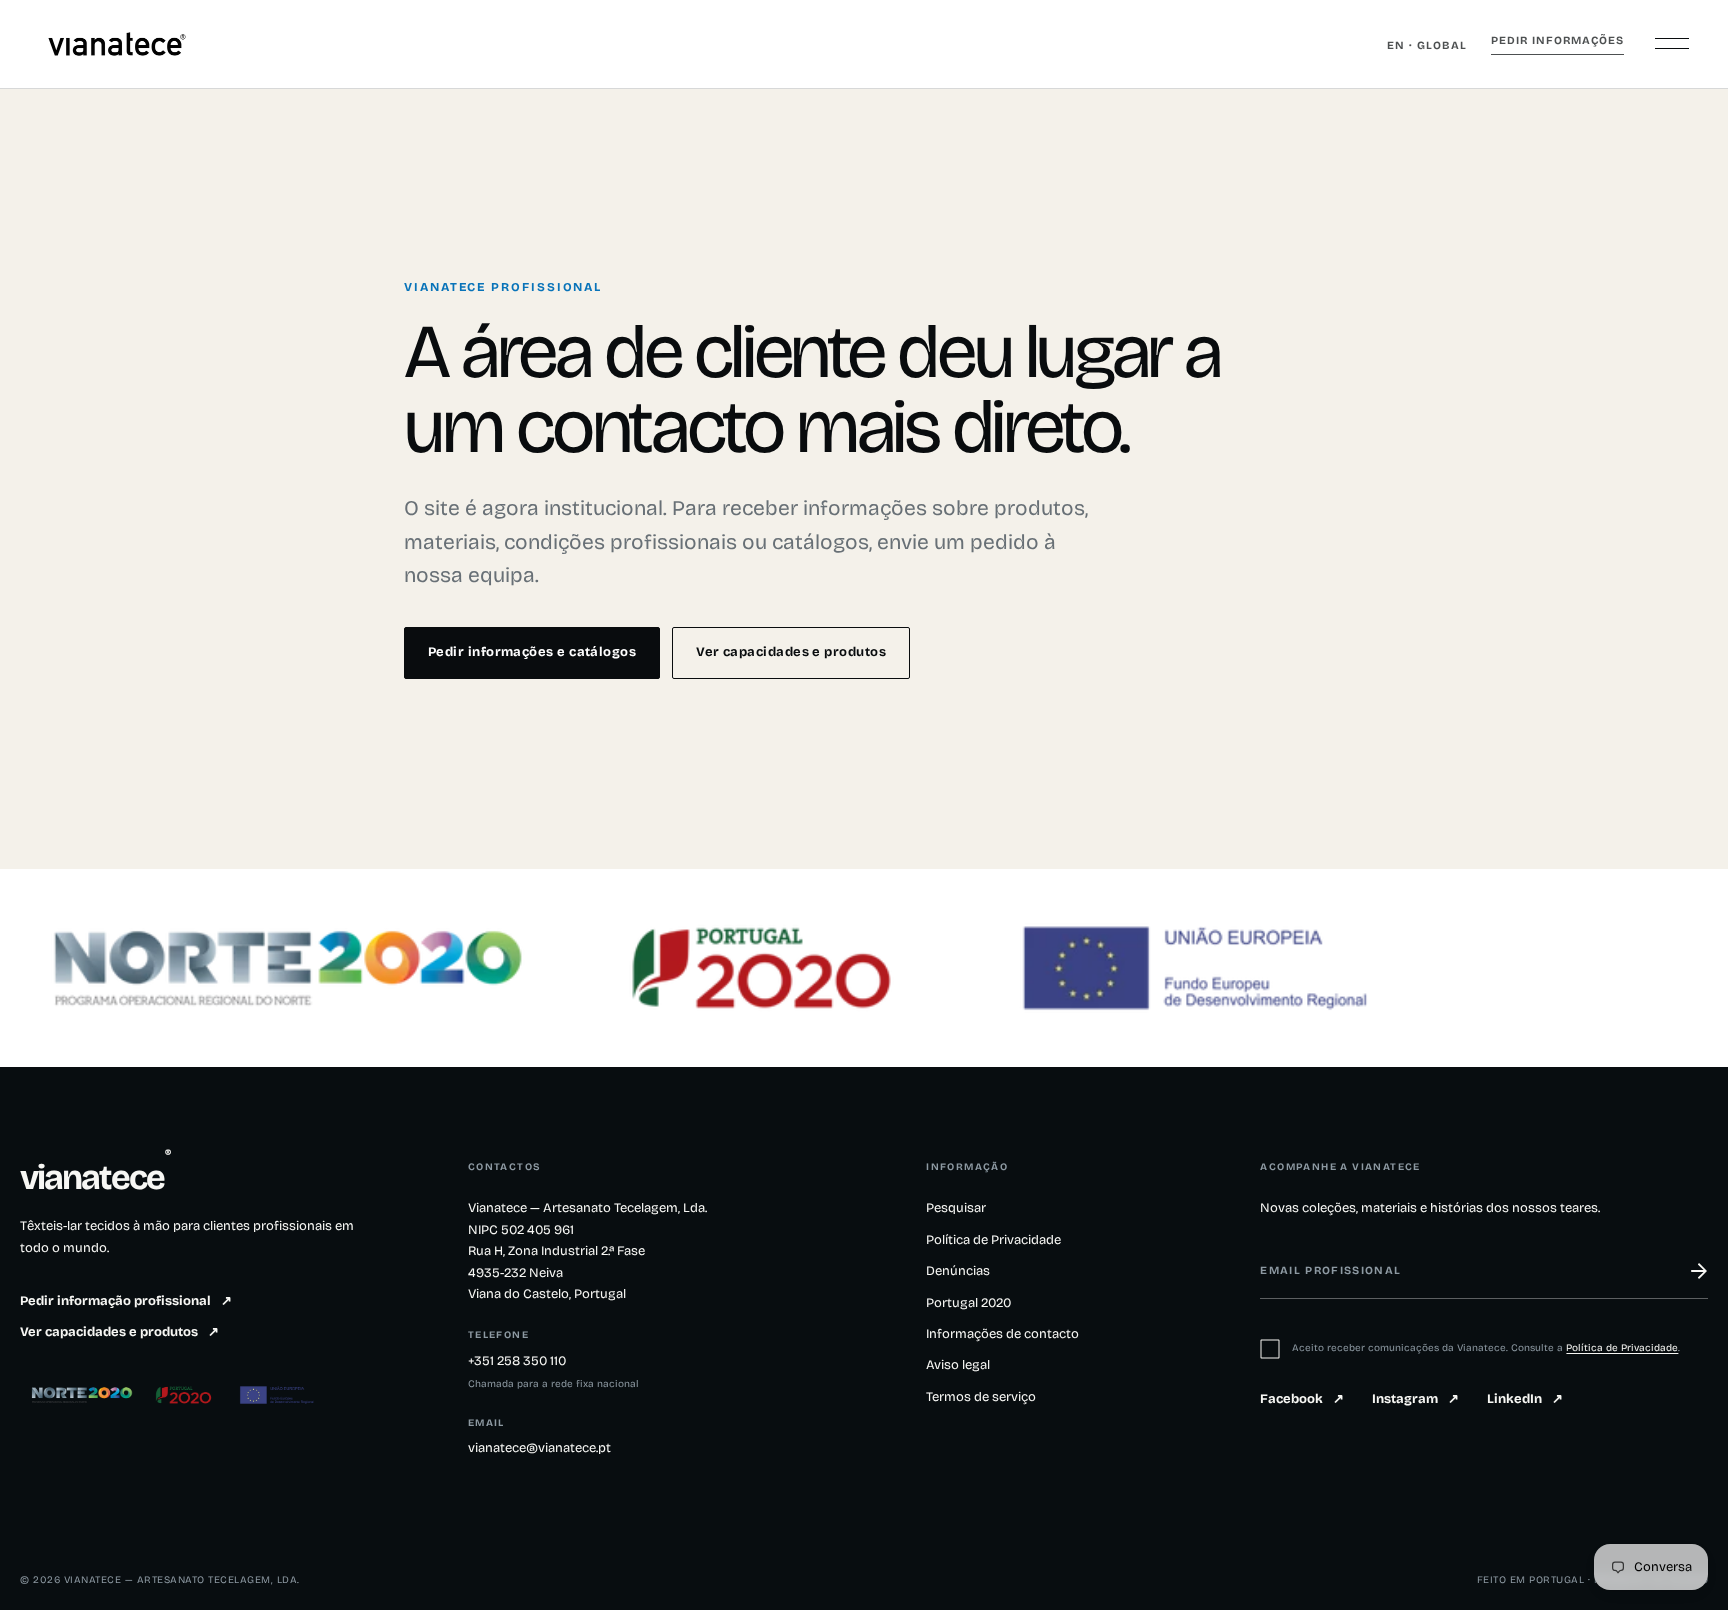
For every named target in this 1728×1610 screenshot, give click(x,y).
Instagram (1415, 1399)
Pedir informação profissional (126, 1301)
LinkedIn (1525, 1399)
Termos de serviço (981, 1397)
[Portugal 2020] (185, 1395)
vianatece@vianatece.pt (539, 1448)
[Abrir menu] (1672, 44)
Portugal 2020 (968, 1303)
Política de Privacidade (993, 1240)
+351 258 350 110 (517, 1361)
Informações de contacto (1002, 1334)
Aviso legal (958, 1365)
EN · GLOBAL (1427, 45)
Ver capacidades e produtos (791, 652)
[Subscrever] (1687, 1271)
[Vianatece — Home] (117, 44)
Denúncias (958, 1271)
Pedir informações (1557, 40)
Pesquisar (956, 1208)
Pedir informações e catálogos (532, 652)
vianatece (95, 1178)
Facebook (1302, 1399)
